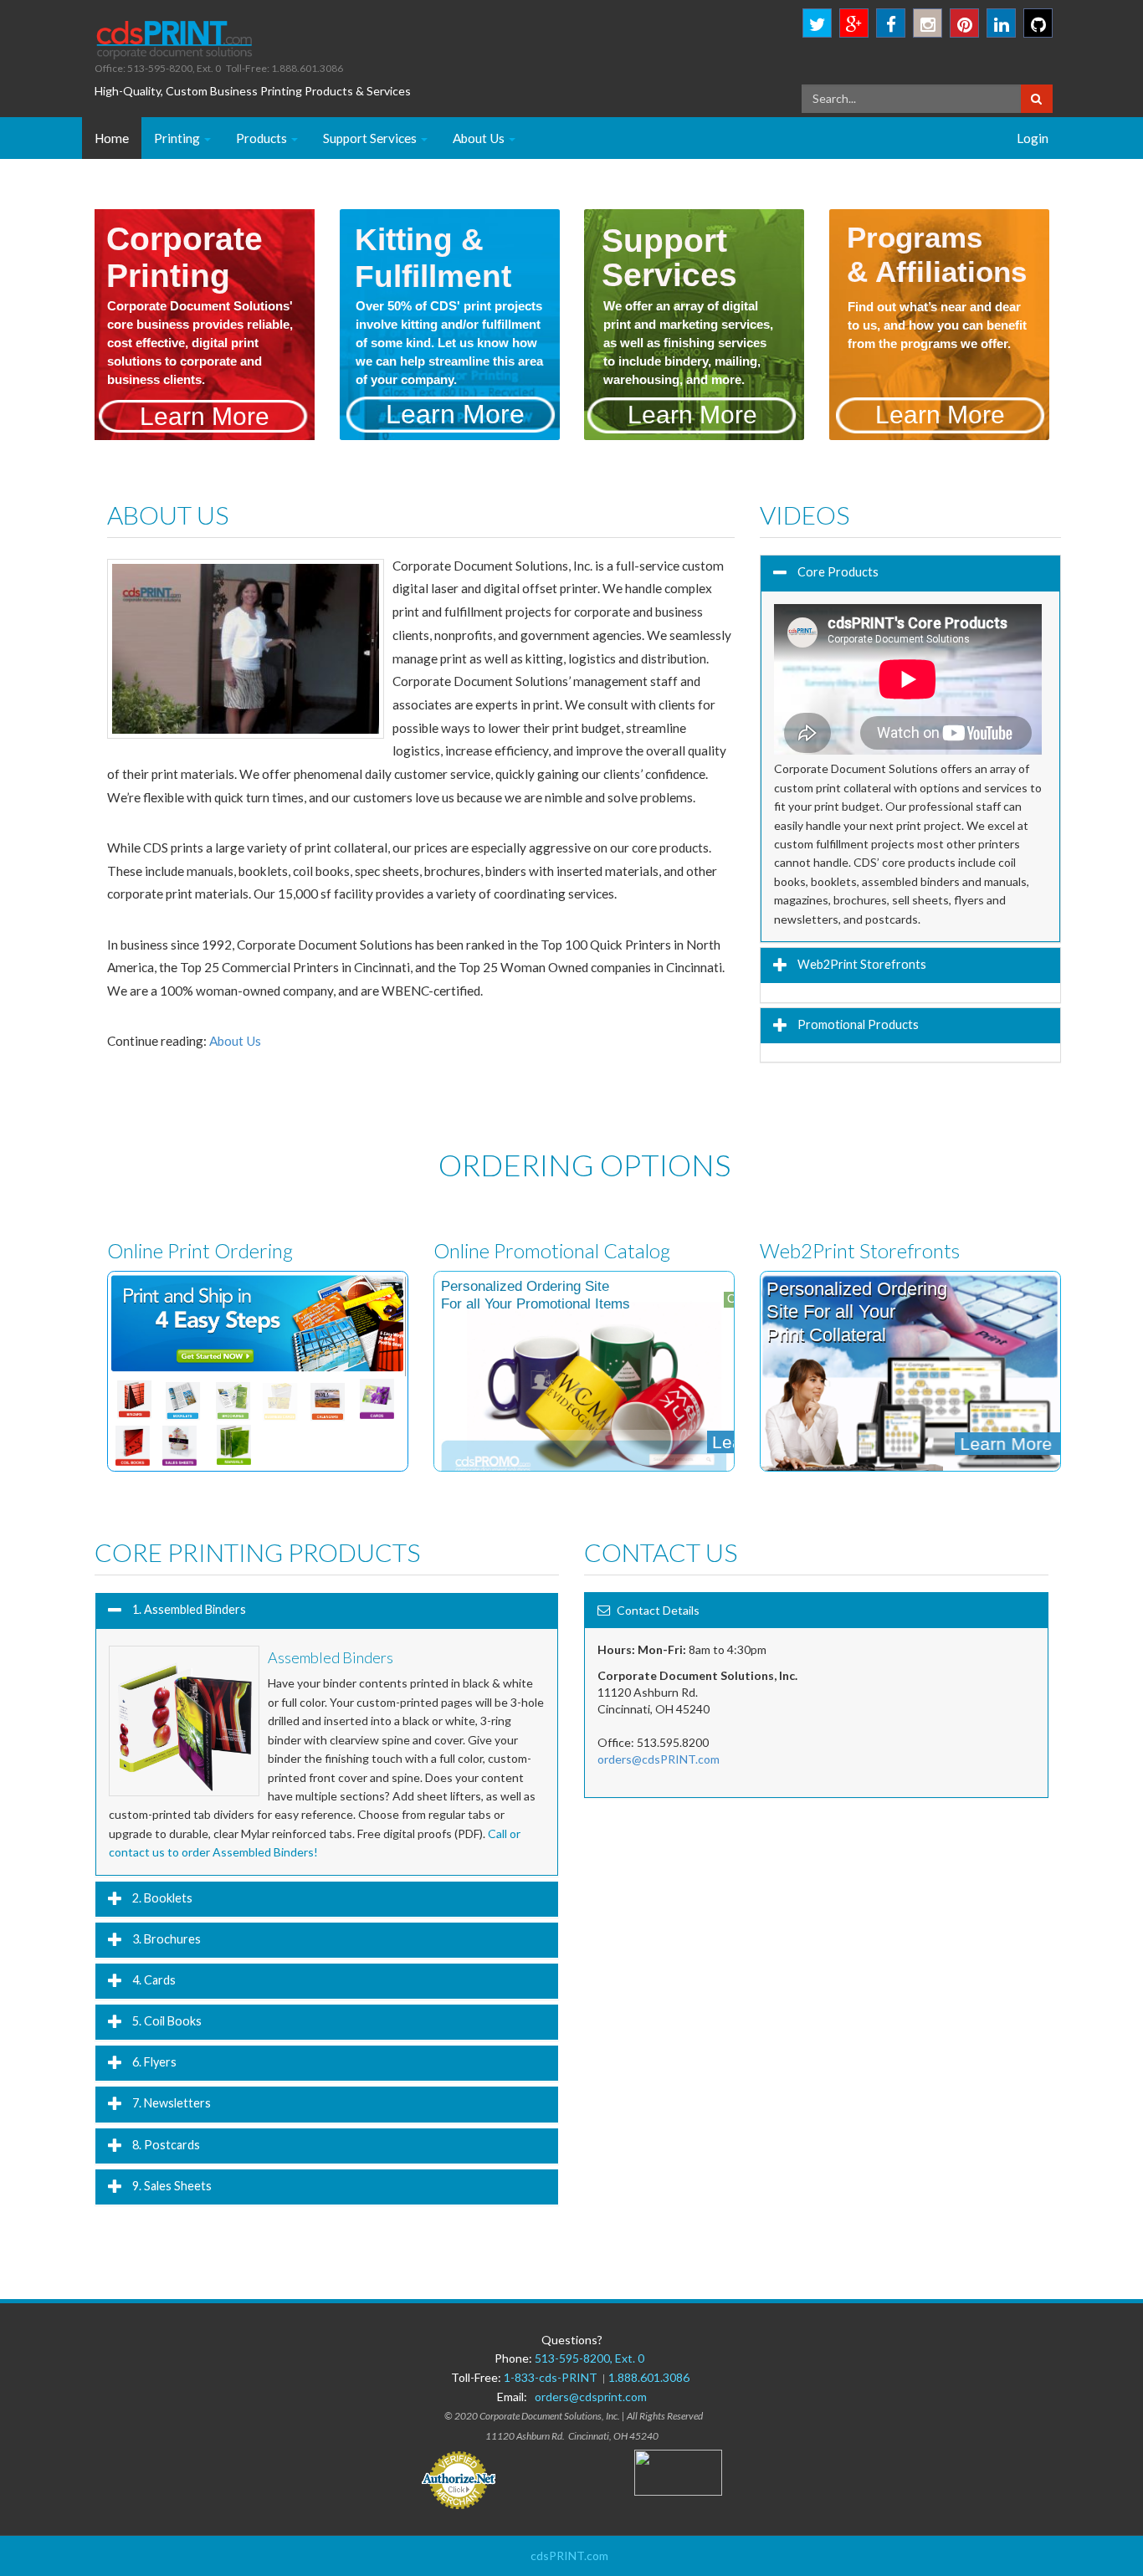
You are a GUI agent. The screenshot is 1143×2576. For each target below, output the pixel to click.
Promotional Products (857, 1024)
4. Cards (153, 1980)
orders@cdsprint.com (591, 2397)
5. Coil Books (166, 2021)
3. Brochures (165, 1938)
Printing (178, 138)
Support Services (371, 138)
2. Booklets (161, 1897)
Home (112, 138)
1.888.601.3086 (649, 2377)
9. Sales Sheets (171, 2185)
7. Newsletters (170, 2103)
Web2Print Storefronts (861, 964)
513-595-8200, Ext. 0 (589, 2358)
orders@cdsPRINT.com (659, 1759)
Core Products (837, 571)
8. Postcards (165, 2144)
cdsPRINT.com (569, 2556)
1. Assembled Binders (188, 1608)
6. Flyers (153, 2062)
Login (1033, 138)
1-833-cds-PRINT (553, 2377)
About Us (480, 138)
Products (263, 138)
